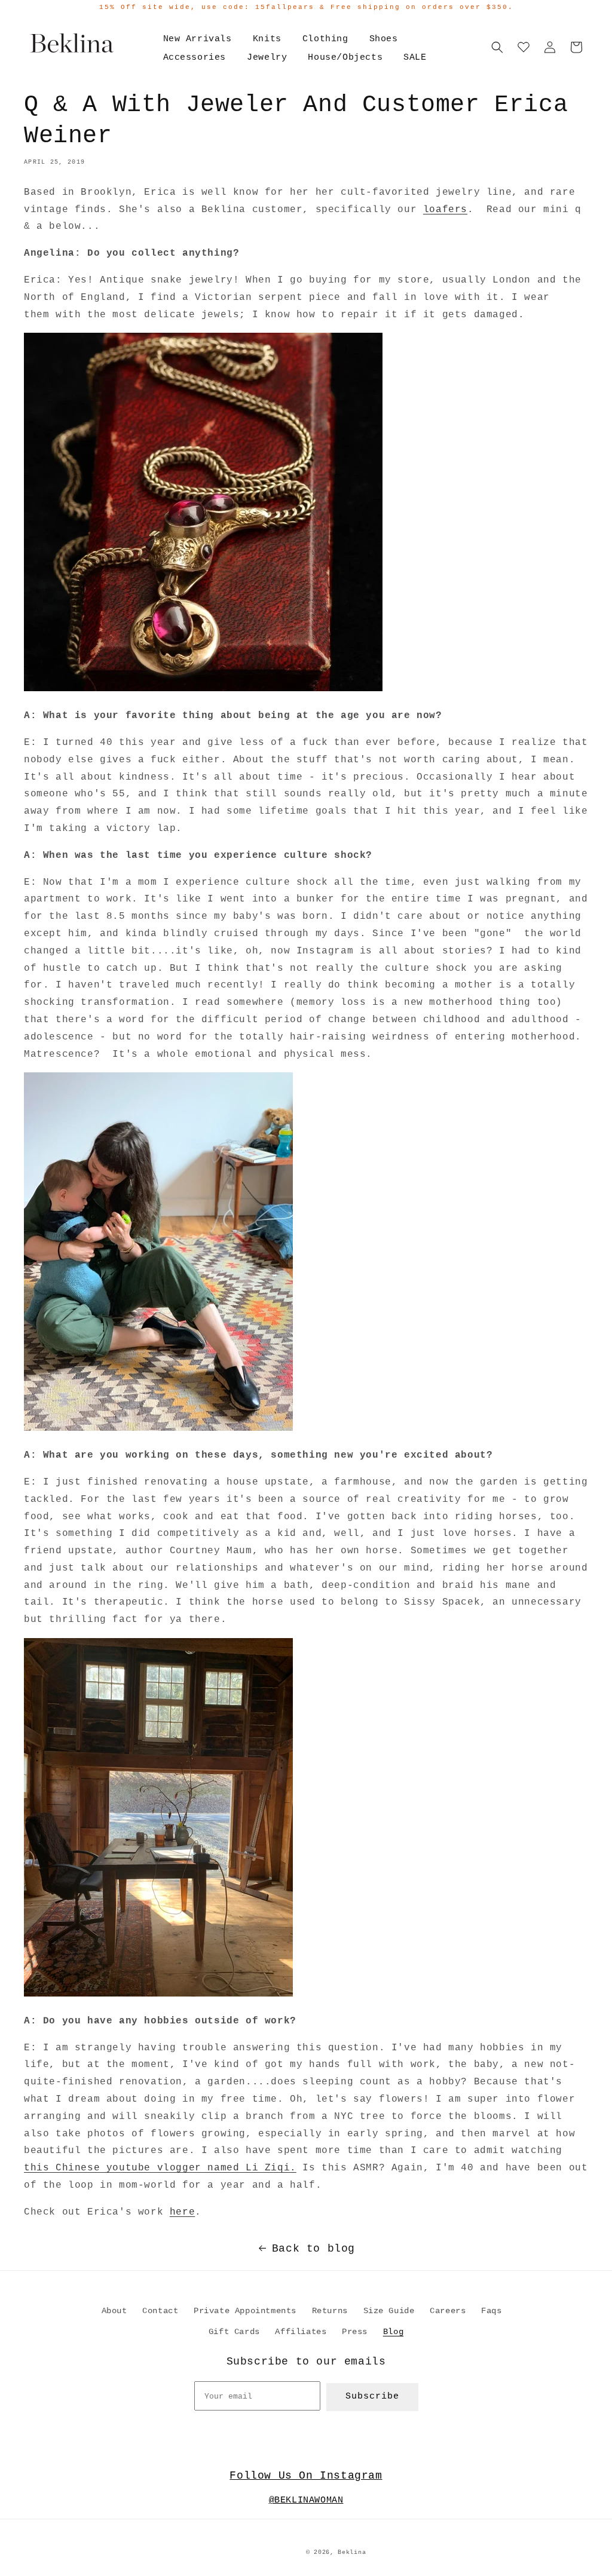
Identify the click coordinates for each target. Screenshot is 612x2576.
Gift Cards (234, 2332)
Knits (267, 39)
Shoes (384, 39)
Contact (160, 2311)
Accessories (195, 58)
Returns (330, 2311)
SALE (415, 58)
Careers (448, 2311)
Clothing (325, 39)
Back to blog (313, 2249)
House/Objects (345, 58)
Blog (393, 2332)
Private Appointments (245, 2311)
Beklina (352, 2552)
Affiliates (301, 2332)
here (182, 2212)
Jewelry (267, 58)
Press (355, 2332)
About (114, 2311)
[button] (497, 47)
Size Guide (389, 2311)
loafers (445, 210)
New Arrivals (198, 39)
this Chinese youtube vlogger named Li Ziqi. (160, 2168)
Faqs (491, 2311)
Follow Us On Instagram (306, 2476)
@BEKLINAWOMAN (306, 2500)
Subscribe (372, 2396)
